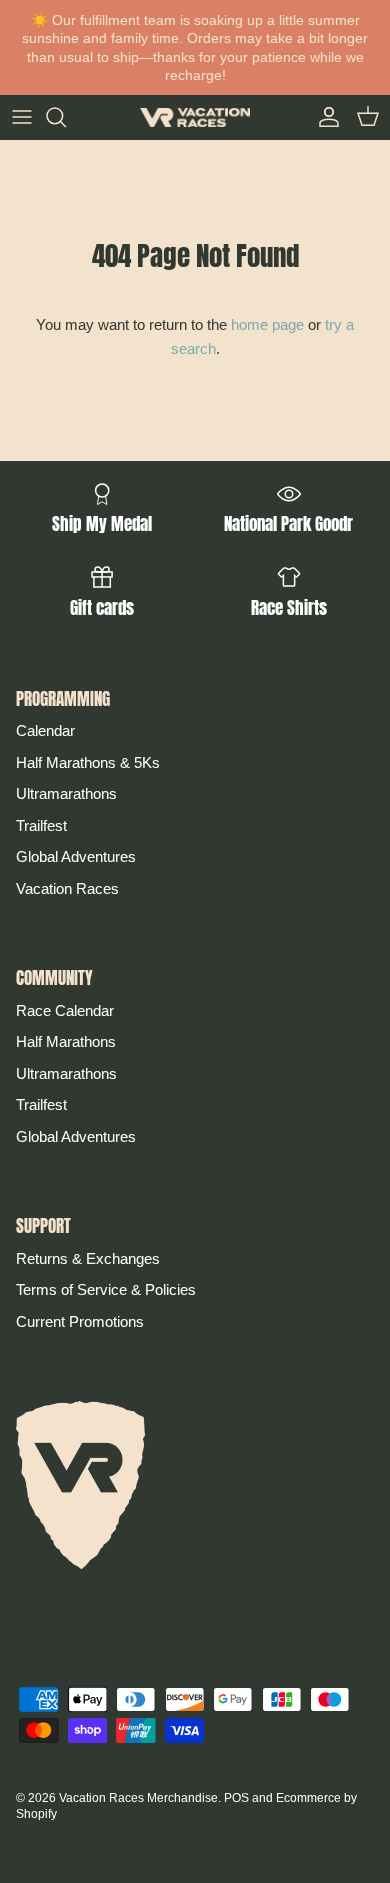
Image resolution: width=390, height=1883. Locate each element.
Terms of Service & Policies (106, 1289)
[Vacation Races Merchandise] (195, 117)
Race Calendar (65, 1010)
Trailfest (41, 825)
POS (236, 1798)
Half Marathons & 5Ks (88, 762)
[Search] (66, 117)
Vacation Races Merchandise (138, 1798)
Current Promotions (80, 1321)
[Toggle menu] (22, 117)
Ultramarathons (66, 793)
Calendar (45, 730)
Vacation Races (67, 888)
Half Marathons (66, 1041)
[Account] (324, 117)
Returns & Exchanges (88, 1258)
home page (267, 324)
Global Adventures (76, 856)
